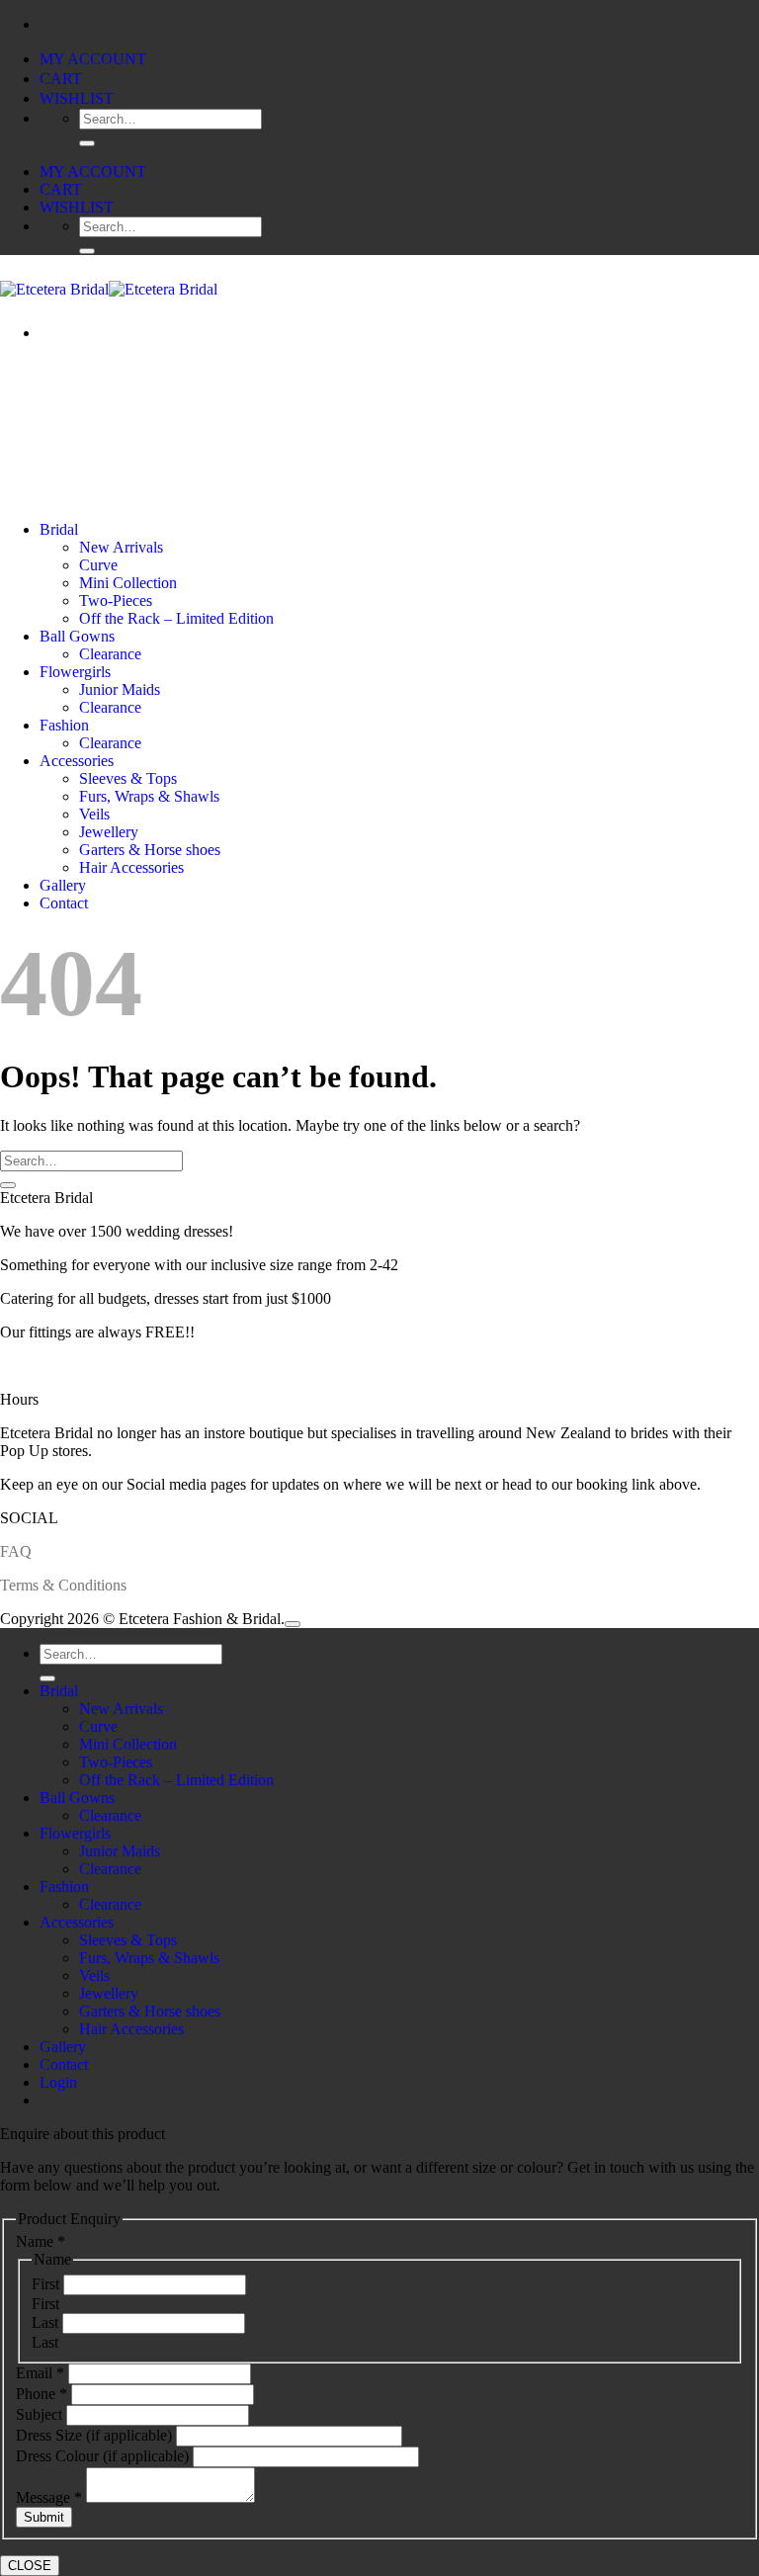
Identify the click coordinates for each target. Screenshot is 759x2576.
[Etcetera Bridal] (109, 289)
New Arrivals (121, 547)
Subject (41, 2414)
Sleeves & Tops (128, 778)
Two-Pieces (116, 601)
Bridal (59, 529)
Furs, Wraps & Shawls (149, 796)
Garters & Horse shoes (150, 850)
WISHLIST (77, 98)
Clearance (110, 654)
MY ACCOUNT (93, 59)
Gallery (63, 885)
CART (61, 79)
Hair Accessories (131, 867)
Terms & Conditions (63, 1585)
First (47, 2284)
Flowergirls (75, 672)
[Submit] (87, 143)
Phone (42, 2394)
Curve (98, 565)
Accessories (77, 761)
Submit (44, 2517)
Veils (94, 814)
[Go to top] (293, 1624)
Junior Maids (120, 689)
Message (49, 2497)
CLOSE (30, 2566)
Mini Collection (128, 583)
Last (47, 2322)
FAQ (16, 1551)
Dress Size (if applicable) (96, 2435)
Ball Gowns (77, 636)
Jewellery (109, 832)
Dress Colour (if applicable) (104, 2456)
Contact (64, 903)
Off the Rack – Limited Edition (176, 618)
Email (40, 2373)
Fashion (64, 725)
